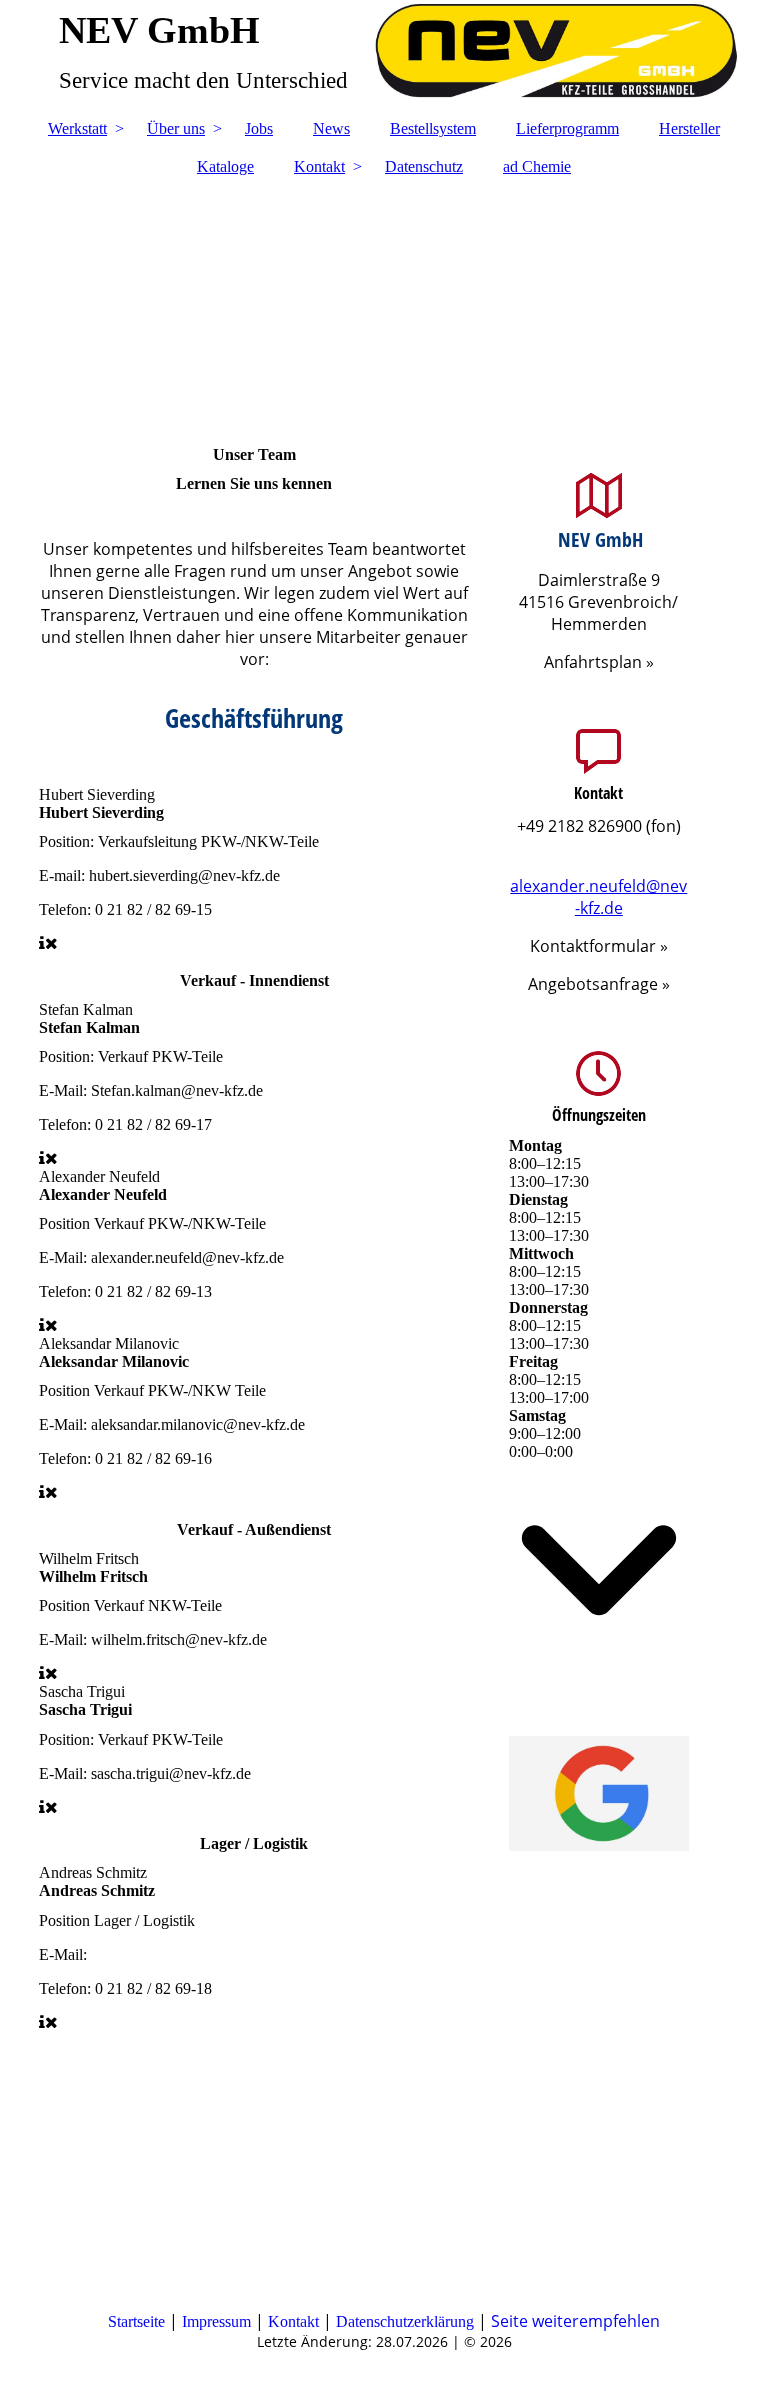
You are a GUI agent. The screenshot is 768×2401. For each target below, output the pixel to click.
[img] (384, 55)
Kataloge (225, 166)
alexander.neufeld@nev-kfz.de (598, 897)
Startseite (136, 2321)
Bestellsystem (433, 128)
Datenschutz (424, 166)
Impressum (216, 2321)
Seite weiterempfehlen (575, 2321)
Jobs (259, 128)
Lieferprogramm (567, 128)
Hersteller (689, 128)
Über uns (176, 128)
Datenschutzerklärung (405, 2321)
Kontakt (319, 166)
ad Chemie (537, 166)
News (331, 128)
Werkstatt (77, 128)
